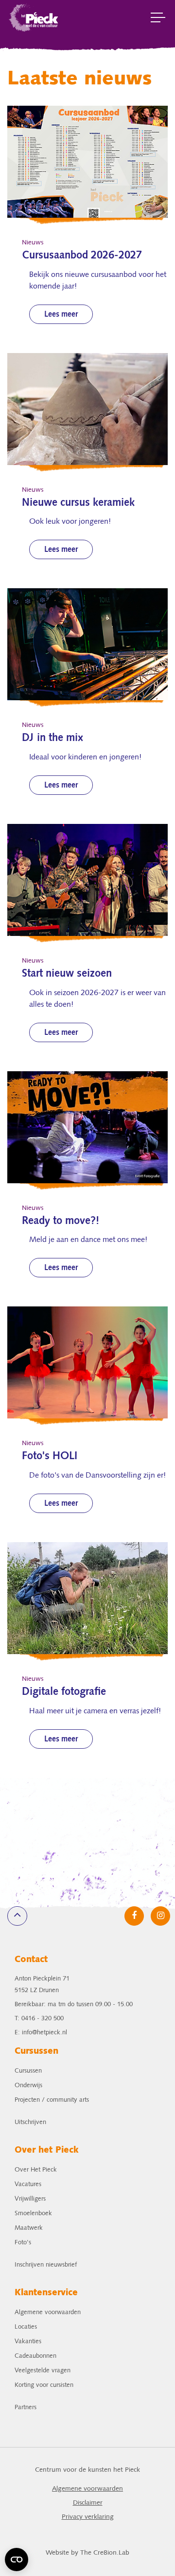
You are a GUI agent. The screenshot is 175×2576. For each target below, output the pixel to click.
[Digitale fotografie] (87, 1598)
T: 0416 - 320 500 (39, 2019)
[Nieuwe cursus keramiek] (87, 409)
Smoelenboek (33, 2214)
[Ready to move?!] (87, 1127)
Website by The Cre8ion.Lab (87, 2553)
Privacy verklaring (88, 2517)
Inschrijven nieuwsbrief (46, 2265)
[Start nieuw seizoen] (87, 880)
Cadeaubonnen (35, 2356)
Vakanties (28, 2342)
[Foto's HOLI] (87, 1362)
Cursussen (28, 2071)
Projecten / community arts (52, 2100)
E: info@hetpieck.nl (41, 2033)
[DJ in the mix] (87, 644)
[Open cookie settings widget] (17, 2560)
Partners (26, 2407)
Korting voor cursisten (44, 2385)
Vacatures (28, 2184)
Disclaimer (88, 2503)
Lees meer (61, 315)
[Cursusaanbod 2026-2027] (87, 162)
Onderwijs (28, 2085)
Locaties (26, 2327)
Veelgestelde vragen (43, 2371)
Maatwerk (29, 2228)
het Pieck (34, 17)
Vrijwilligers (30, 2199)
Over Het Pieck (36, 2170)
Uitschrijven (30, 2122)
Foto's (23, 2243)
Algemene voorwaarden (48, 2312)
